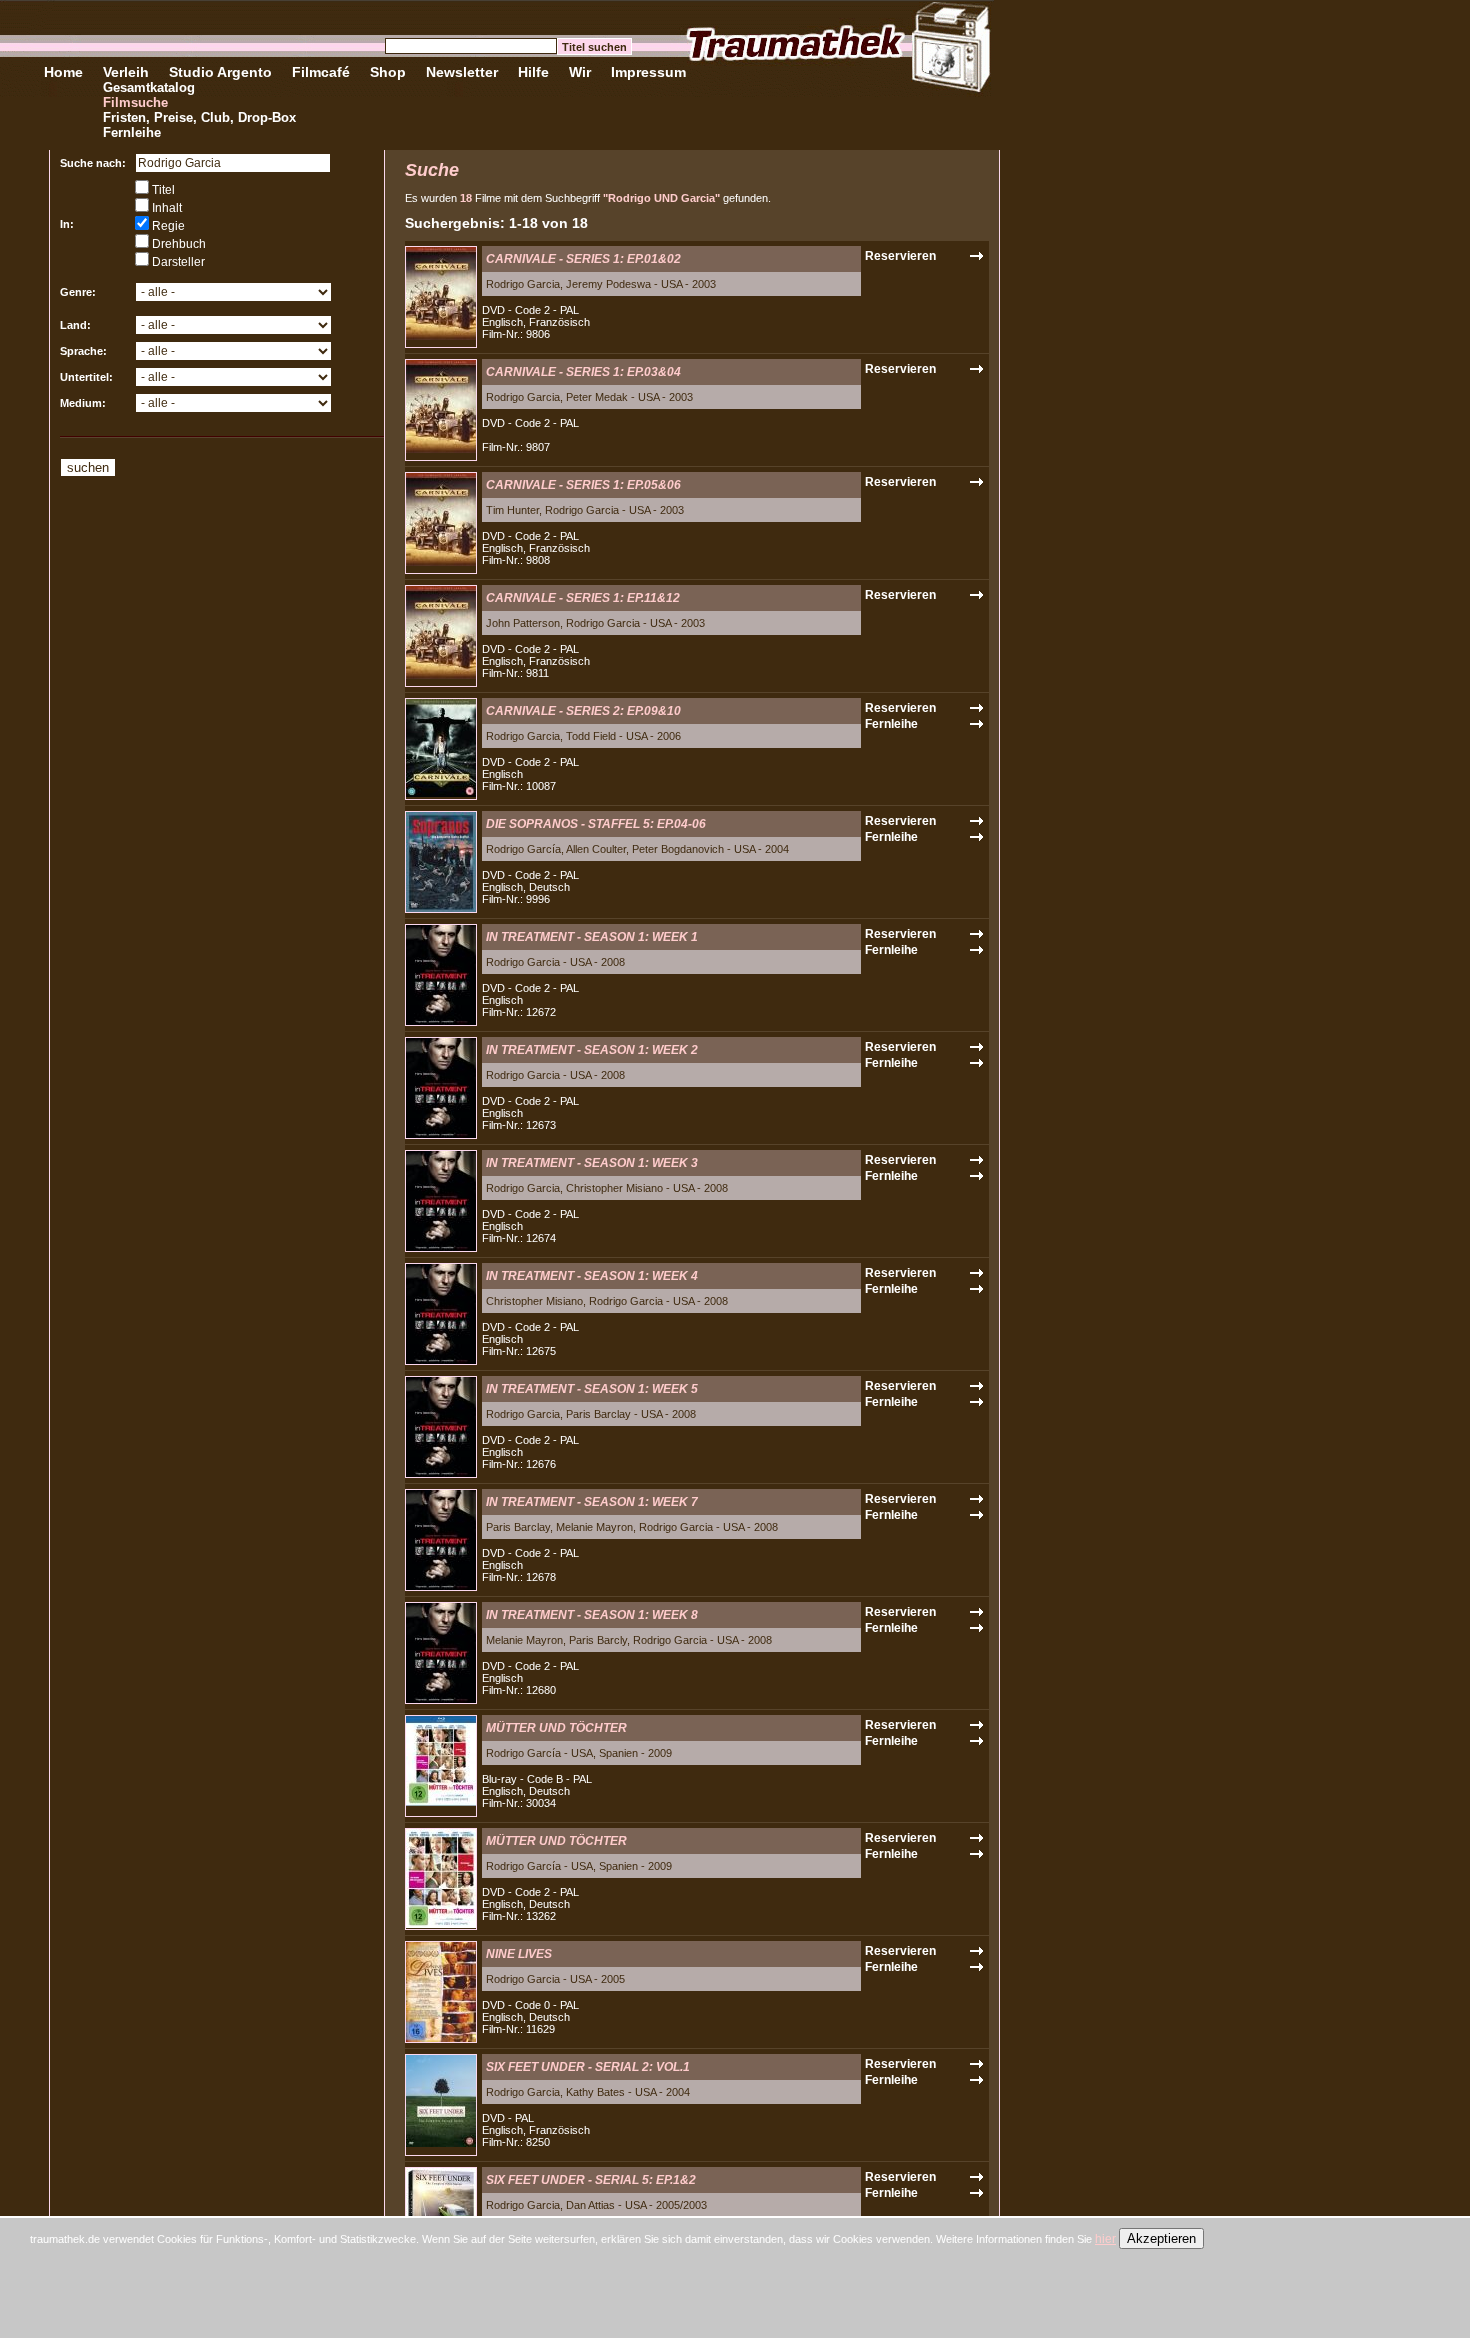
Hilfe (533, 72)
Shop (388, 72)
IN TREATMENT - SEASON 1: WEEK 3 (592, 1163)
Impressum (648, 72)
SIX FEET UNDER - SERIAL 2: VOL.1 (588, 2067)
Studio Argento (220, 72)
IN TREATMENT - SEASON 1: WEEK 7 (592, 1502)
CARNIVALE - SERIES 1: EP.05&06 (583, 485)
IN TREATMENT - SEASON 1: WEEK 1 (592, 937)
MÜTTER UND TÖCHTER (556, 1728)
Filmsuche (135, 102)
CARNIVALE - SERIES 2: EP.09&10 (583, 711)
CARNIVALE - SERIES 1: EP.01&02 (583, 259)
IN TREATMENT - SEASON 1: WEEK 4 (592, 1276)
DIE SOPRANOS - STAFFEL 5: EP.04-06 (596, 824)
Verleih (126, 72)
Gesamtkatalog (149, 87)
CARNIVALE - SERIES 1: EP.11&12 (583, 598)
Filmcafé (321, 72)
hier (1105, 2239)
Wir (580, 72)
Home (63, 72)
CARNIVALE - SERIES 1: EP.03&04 (583, 372)
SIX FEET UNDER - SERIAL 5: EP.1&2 (591, 2180)
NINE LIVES (519, 1954)
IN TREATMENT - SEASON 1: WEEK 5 (592, 1389)
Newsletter (462, 72)
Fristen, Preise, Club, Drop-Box (199, 117)
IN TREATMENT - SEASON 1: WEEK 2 (592, 1050)
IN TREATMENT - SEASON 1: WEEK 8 (592, 1615)
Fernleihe (132, 132)
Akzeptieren (1161, 2238)
